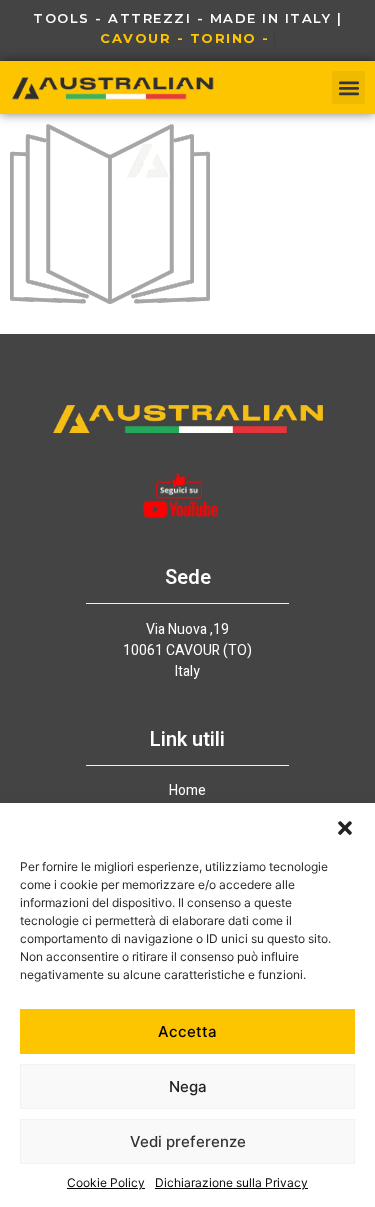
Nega (188, 1086)
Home (187, 791)
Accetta (187, 1031)
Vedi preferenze (188, 1141)
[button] (345, 828)
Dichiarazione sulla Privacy (231, 1182)
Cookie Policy (106, 1182)
